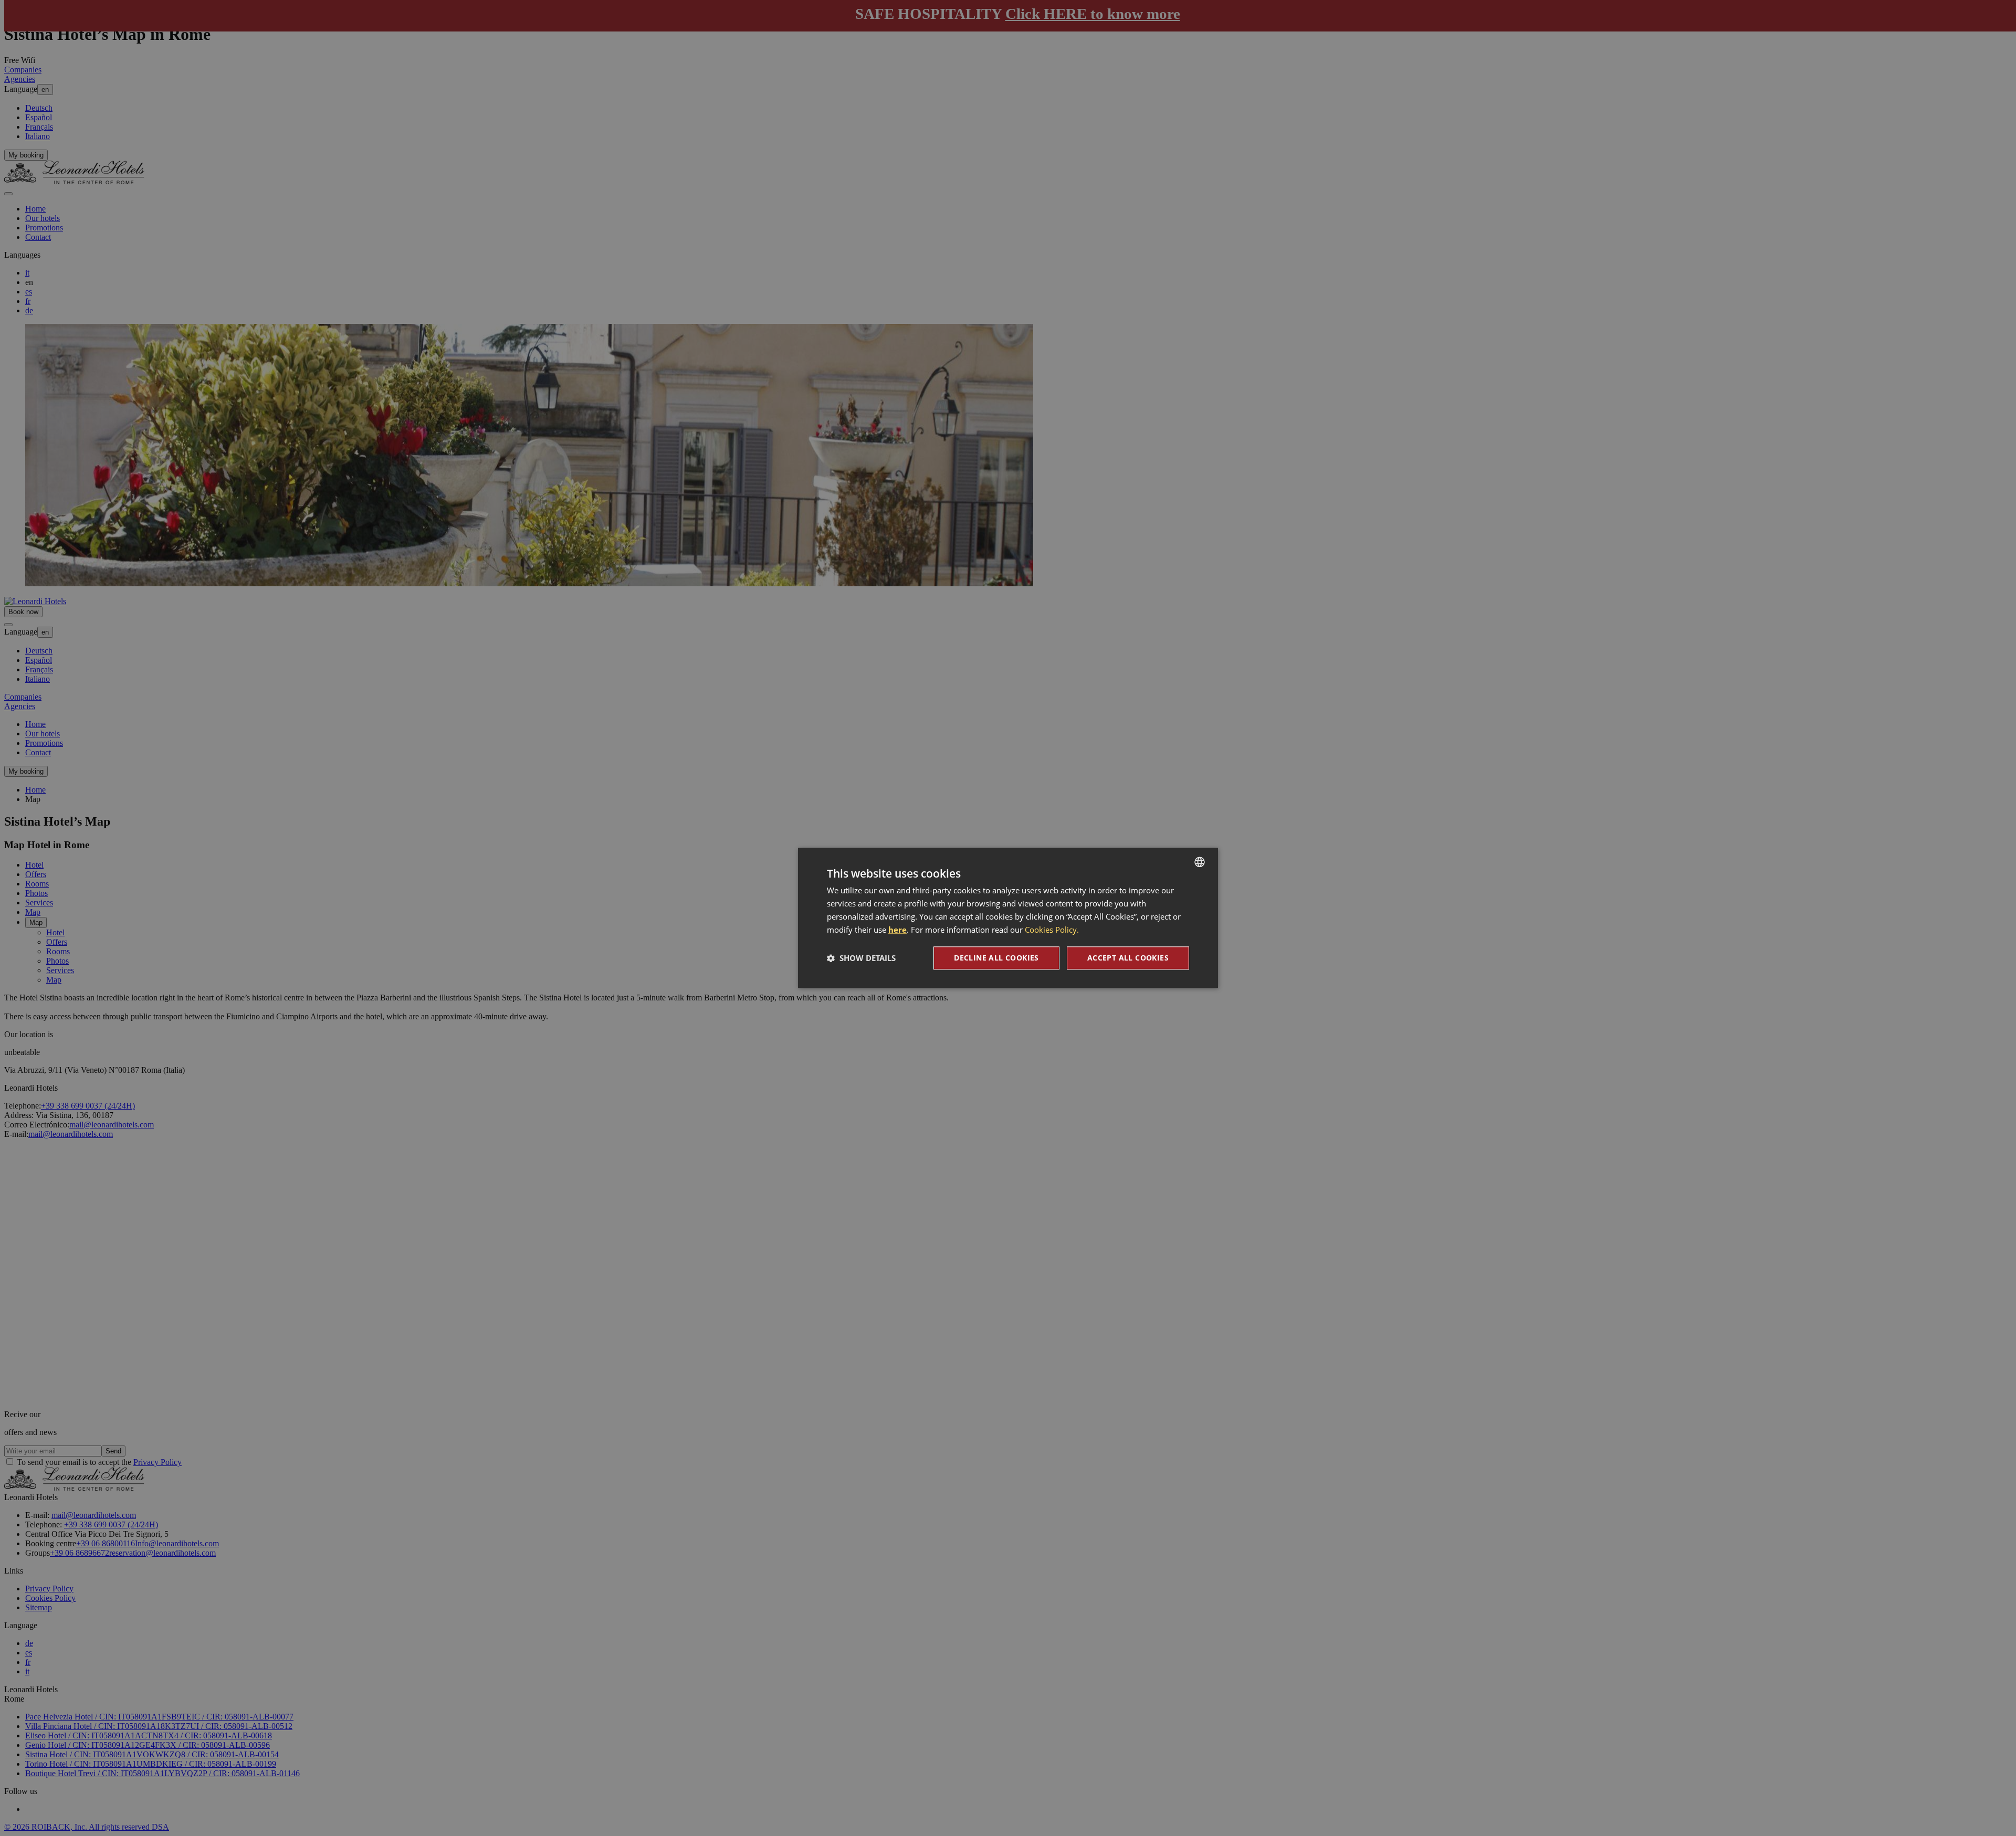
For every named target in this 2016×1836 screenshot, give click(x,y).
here (897, 930)
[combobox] (1200, 862)
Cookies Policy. (1052, 930)
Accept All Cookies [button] (1128, 958)
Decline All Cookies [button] (996, 958)
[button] (861, 958)
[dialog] (1008, 918)
